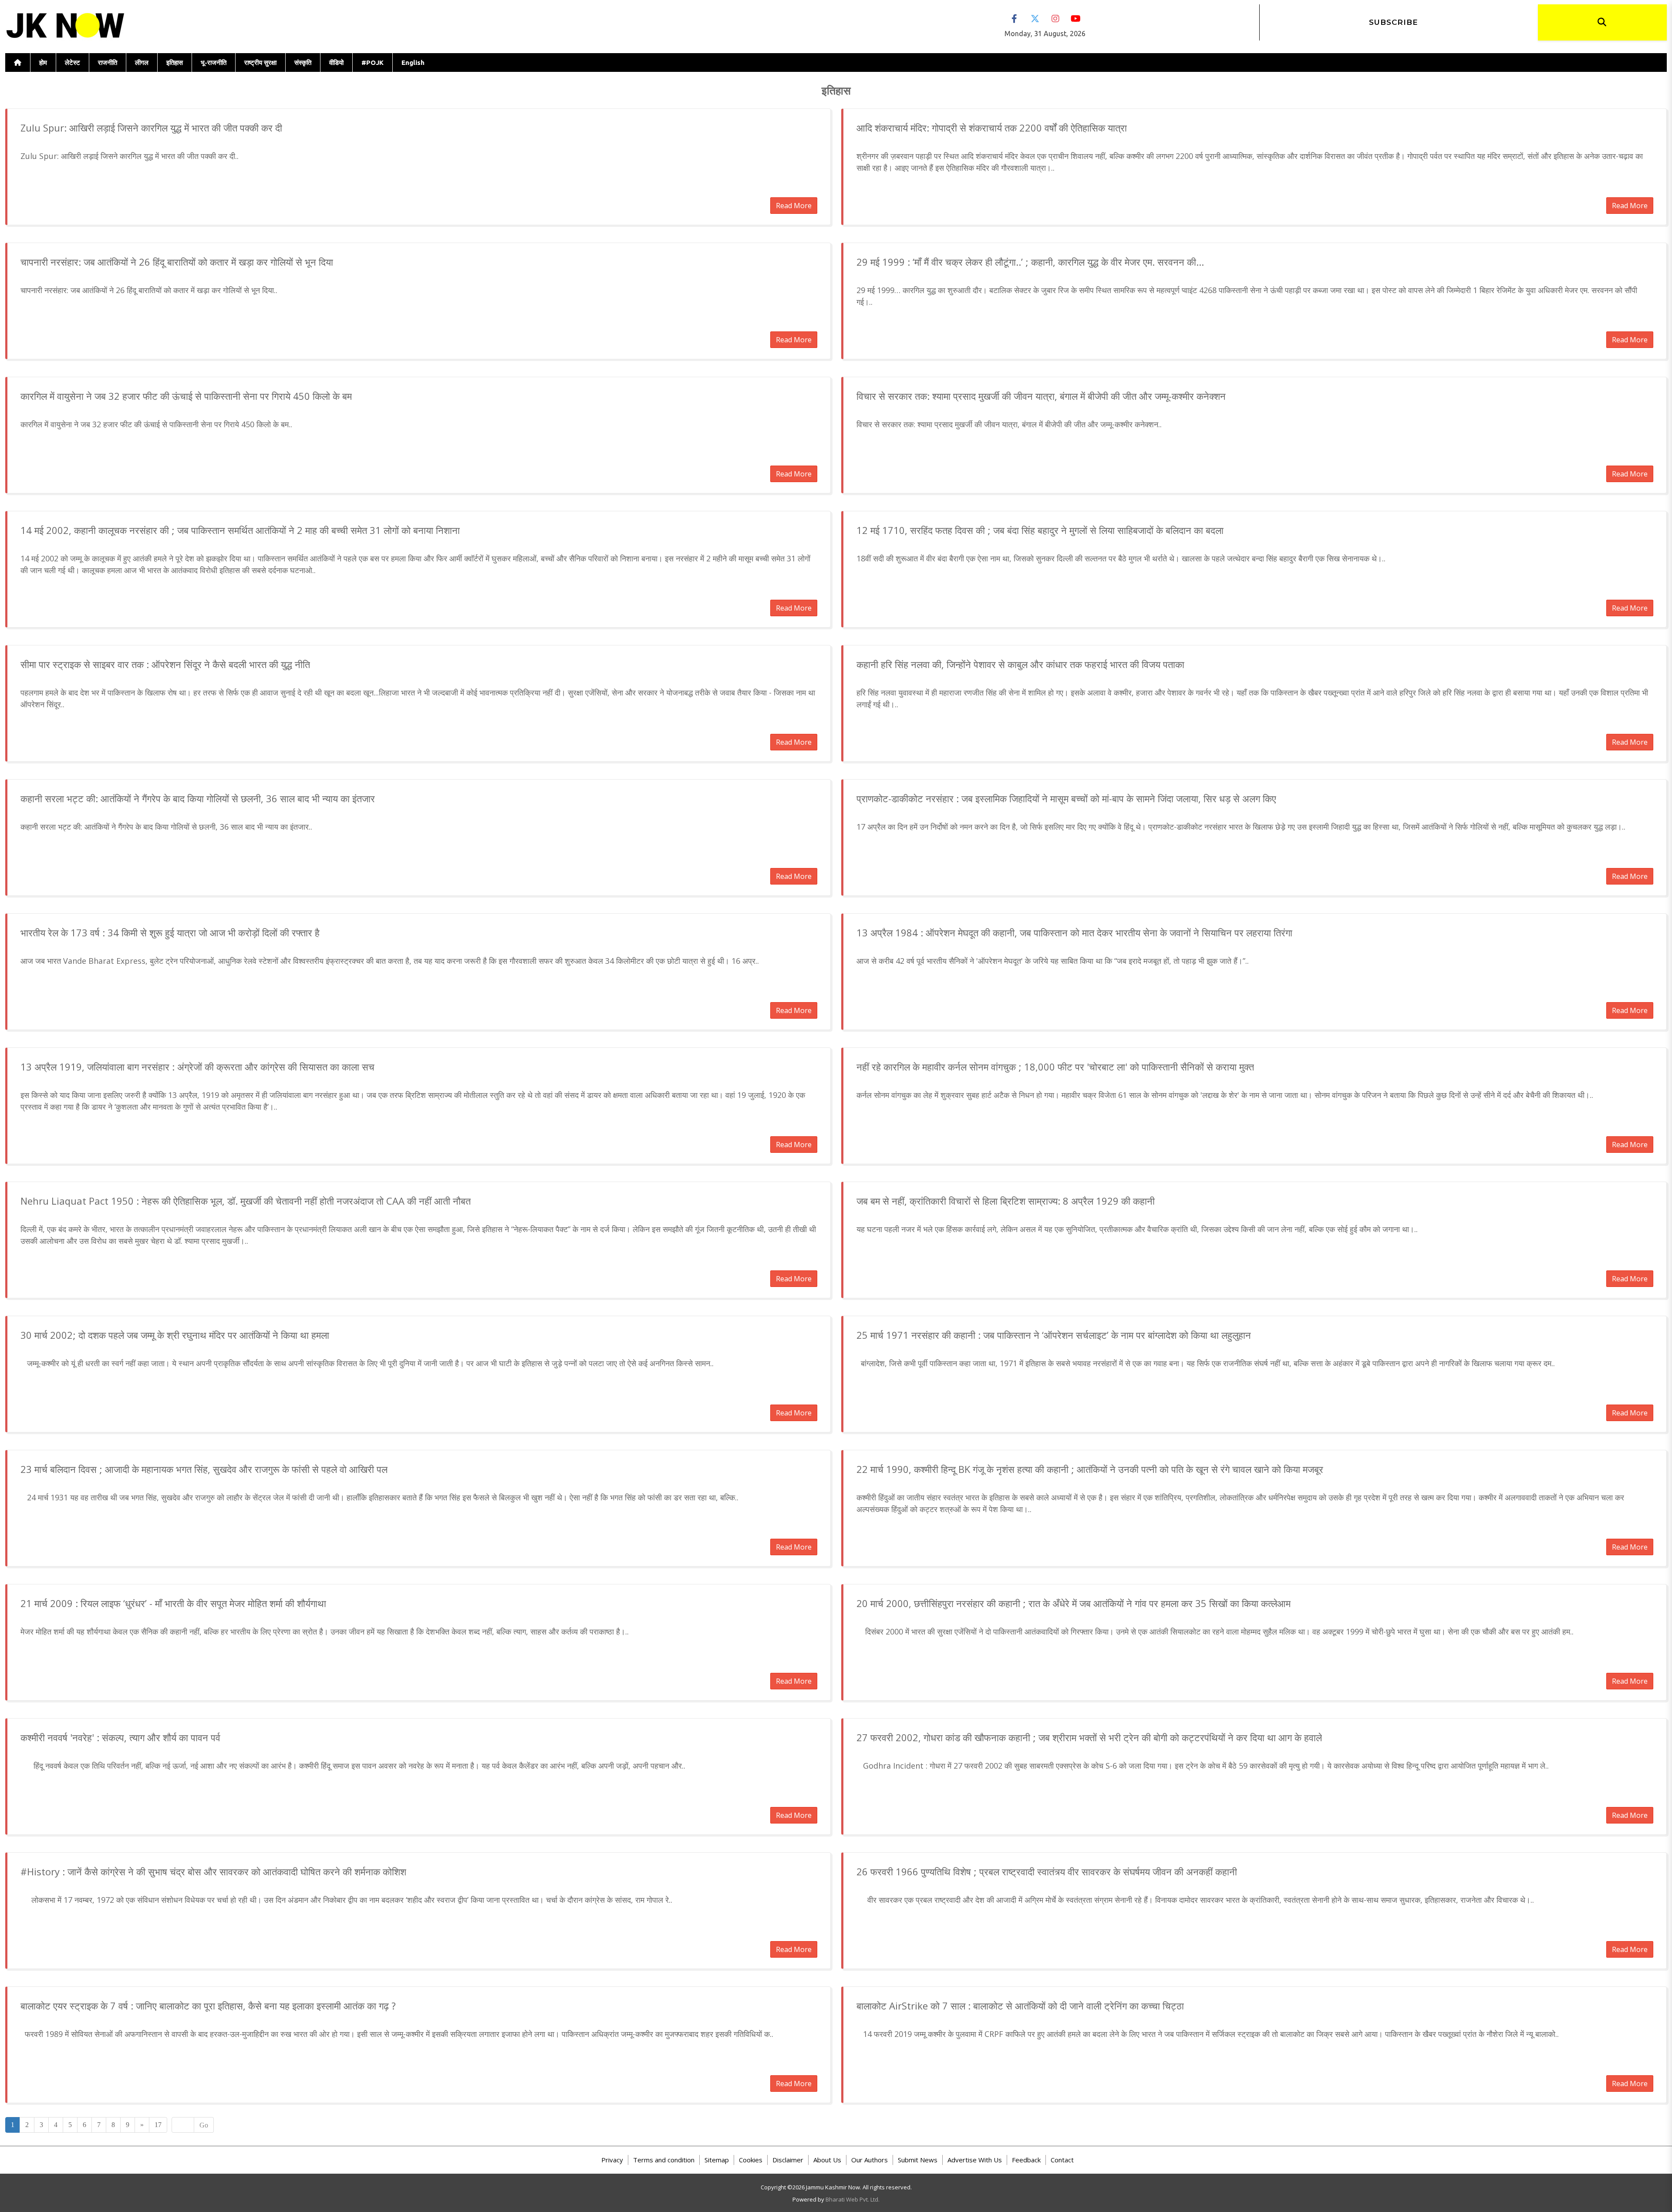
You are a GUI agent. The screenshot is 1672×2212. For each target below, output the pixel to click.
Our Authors (870, 2160)
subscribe (1394, 22)
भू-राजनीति (214, 62)
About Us (827, 2160)
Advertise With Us (975, 2160)
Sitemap (717, 2160)
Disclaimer (788, 2160)
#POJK (372, 62)
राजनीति (108, 62)
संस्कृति (303, 62)
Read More (794, 206)
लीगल (142, 62)
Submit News (918, 2160)
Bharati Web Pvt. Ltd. (853, 2199)
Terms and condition (664, 2160)
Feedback (1026, 2160)
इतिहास (175, 62)
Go (204, 2125)
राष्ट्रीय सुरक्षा (260, 62)
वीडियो (336, 62)
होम (43, 62)
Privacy (612, 2160)
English (413, 62)
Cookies (751, 2160)
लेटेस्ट (72, 62)
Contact (1062, 2160)
